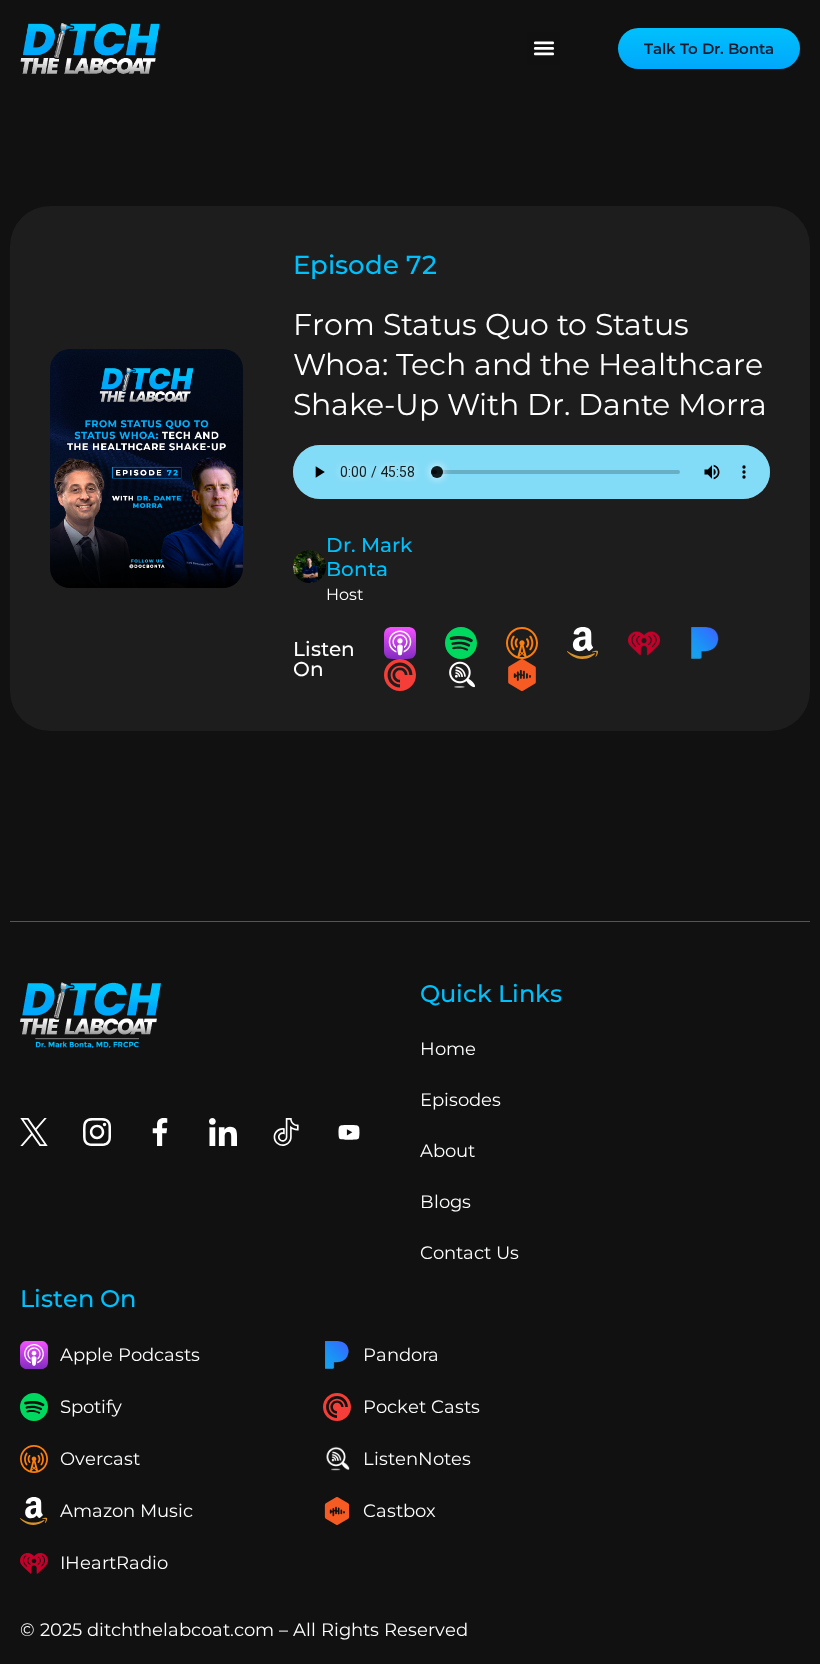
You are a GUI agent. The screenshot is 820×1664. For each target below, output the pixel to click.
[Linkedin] (223, 1132)
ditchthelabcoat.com (180, 1630)
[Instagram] (97, 1132)
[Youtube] (349, 1132)
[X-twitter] (34, 1132)
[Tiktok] (286, 1132)
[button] (543, 48)
